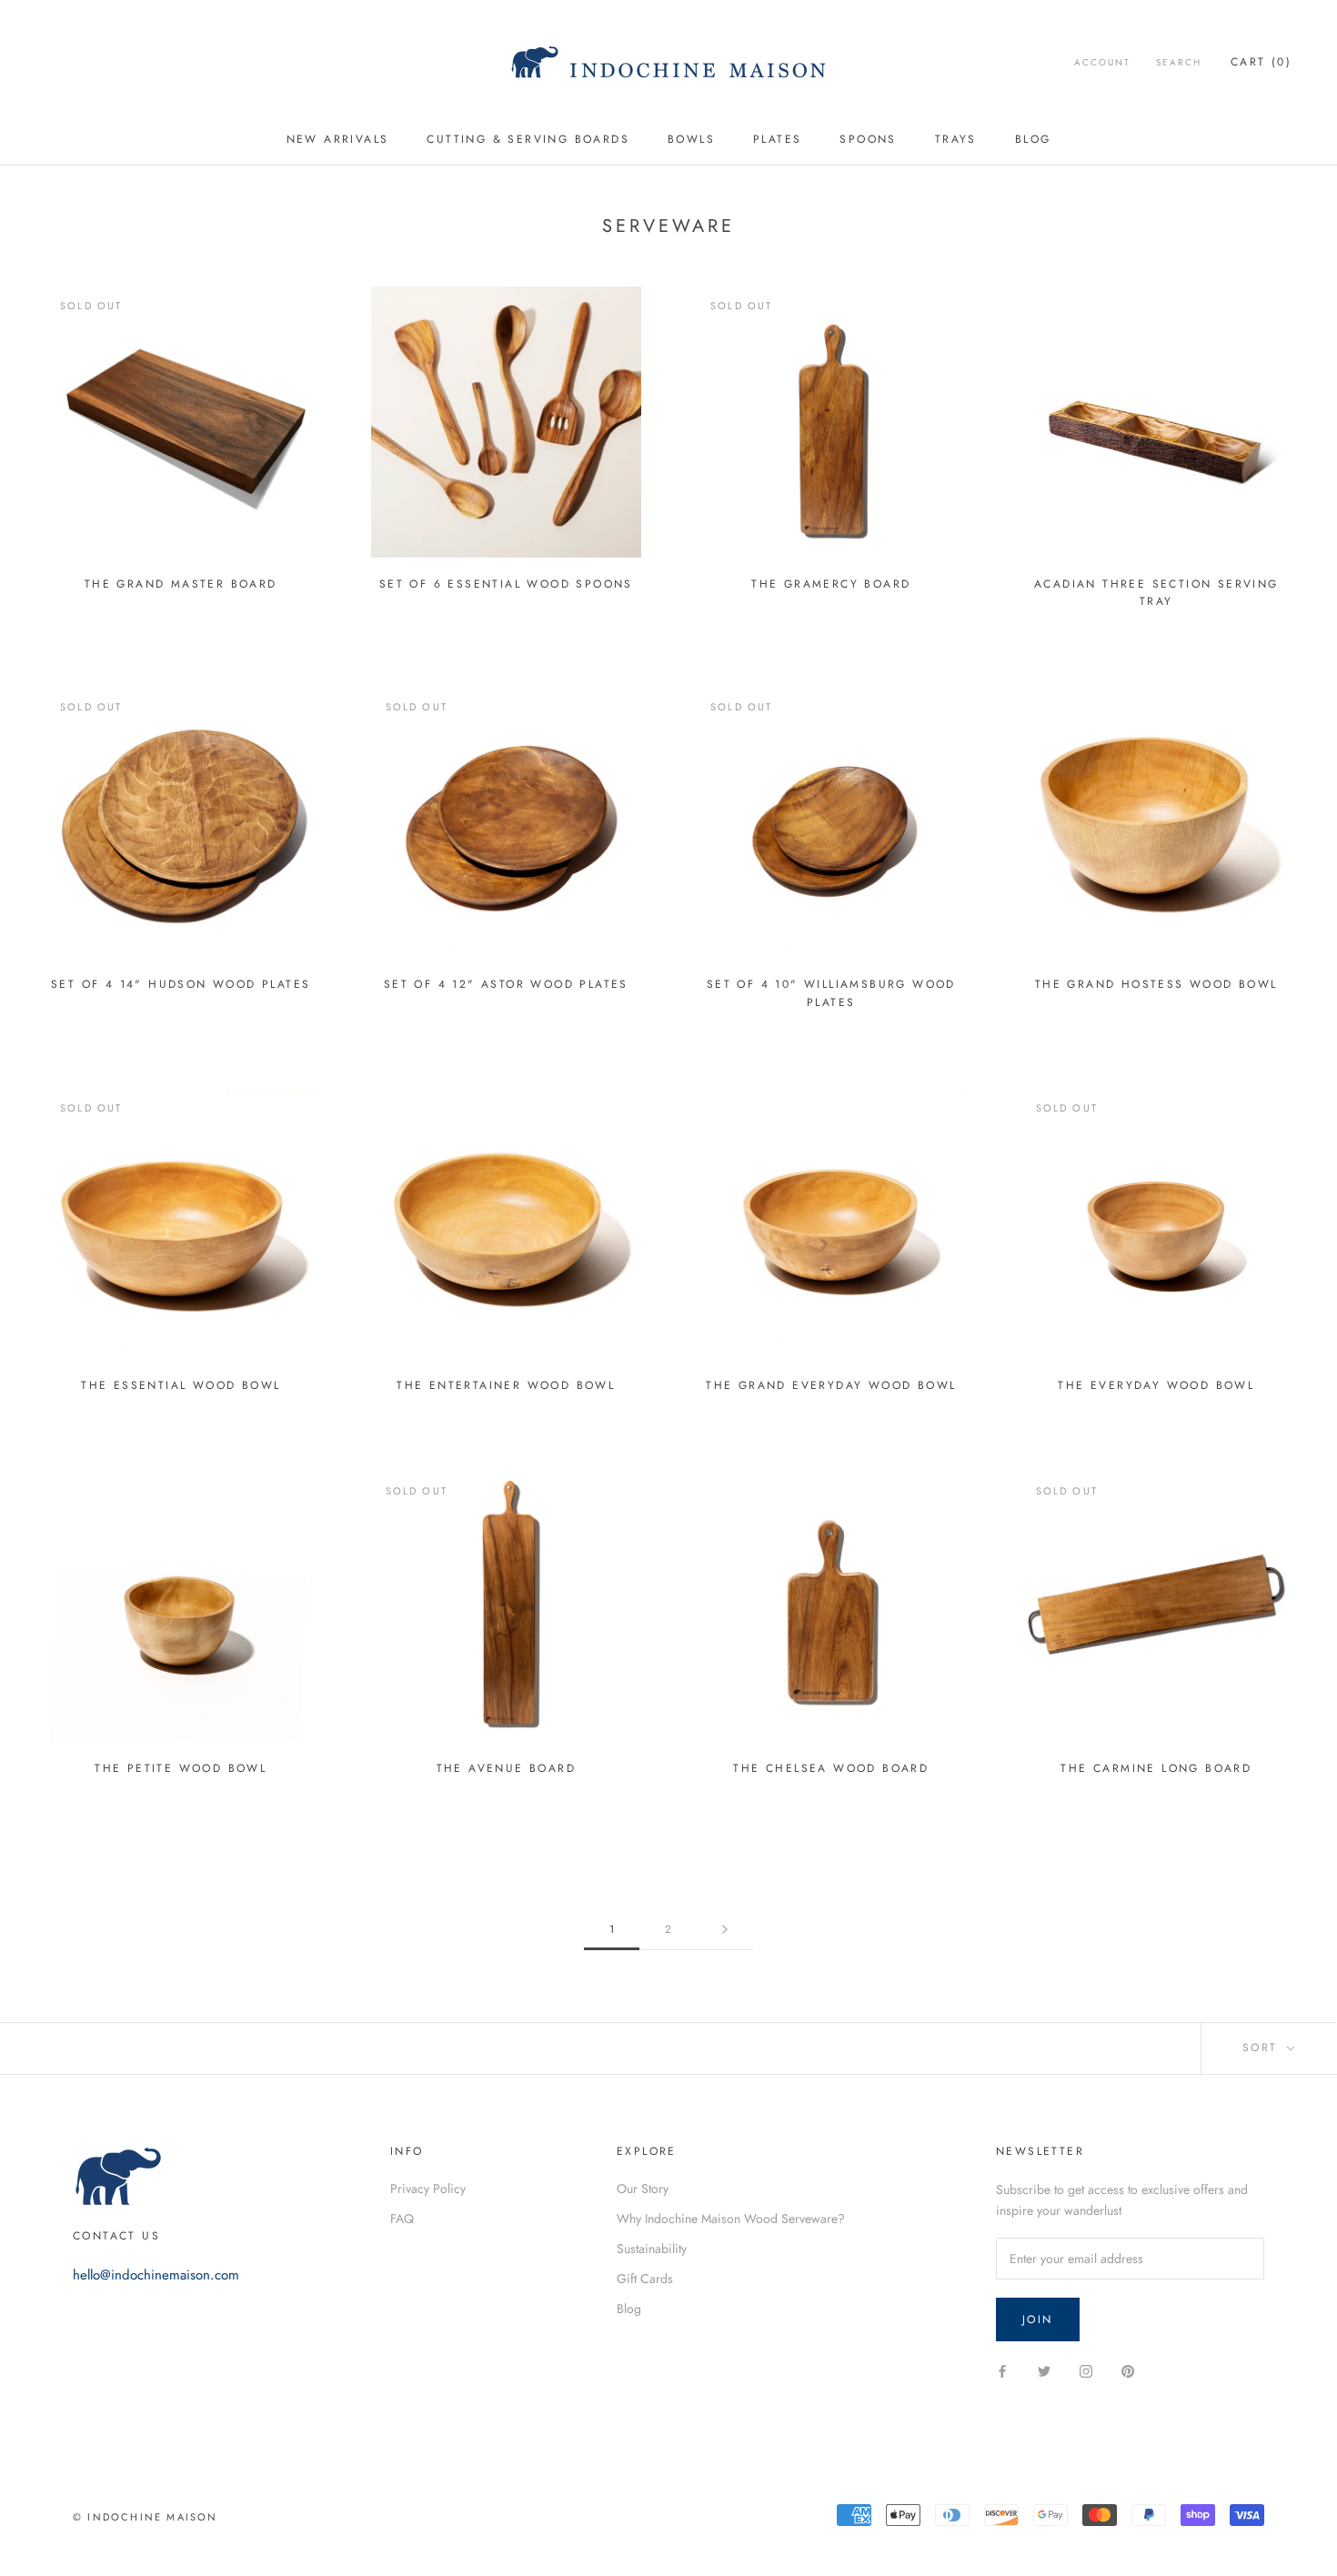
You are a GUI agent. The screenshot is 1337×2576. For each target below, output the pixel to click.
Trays (956, 139)
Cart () (1261, 62)
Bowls (691, 139)
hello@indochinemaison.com (156, 2275)
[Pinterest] (1128, 2370)
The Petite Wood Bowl (181, 1768)
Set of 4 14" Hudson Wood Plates (181, 984)
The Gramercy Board (831, 584)
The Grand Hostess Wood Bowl (1156, 984)
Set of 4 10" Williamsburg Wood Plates (831, 993)
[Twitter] (1044, 2370)
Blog (1033, 139)
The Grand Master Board (181, 584)
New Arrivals (338, 139)
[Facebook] (1002, 2370)
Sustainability (652, 2249)
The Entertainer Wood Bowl (506, 1385)
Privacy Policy (428, 2189)
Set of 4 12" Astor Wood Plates (506, 984)
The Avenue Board (506, 1768)
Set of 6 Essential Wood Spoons (506, 584)
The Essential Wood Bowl (181, 1385)
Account (1102, 62)
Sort (1263, 2048)
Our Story (643, 2189)
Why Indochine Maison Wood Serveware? (731, 2219)
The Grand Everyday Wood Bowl (831, 1385)
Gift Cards (645, 2279)
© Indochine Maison (146, 2517)
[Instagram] (1086, 2370)
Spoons (868, 139)
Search (1179, 62)
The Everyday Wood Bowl (1156, 1385)
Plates (777, 139)
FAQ (402, 2219)
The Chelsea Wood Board (831, 1768)
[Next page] (725, 1930)
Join (1038, 2319)
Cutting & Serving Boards (528, 139)
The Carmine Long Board (1156, 1768)
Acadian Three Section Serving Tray (1156, 593)
